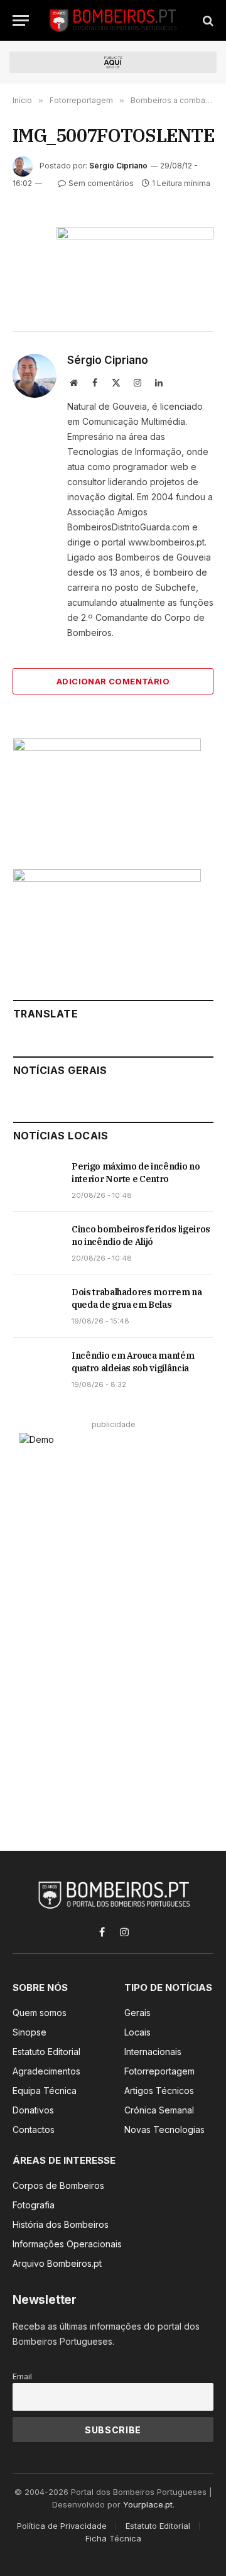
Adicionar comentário (113, 681)
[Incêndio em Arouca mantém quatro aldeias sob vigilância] (37, 1369)
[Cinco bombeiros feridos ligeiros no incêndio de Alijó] (37, 1243)
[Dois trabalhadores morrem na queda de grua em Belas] (37, 1306)
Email (22, 2376)
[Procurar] (207, 20)
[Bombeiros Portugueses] (114, 20)
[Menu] (21, 20)
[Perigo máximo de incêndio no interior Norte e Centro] (37, 1180)
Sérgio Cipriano (118, 166)
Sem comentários (101, 183)
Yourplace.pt (148, 2504)
